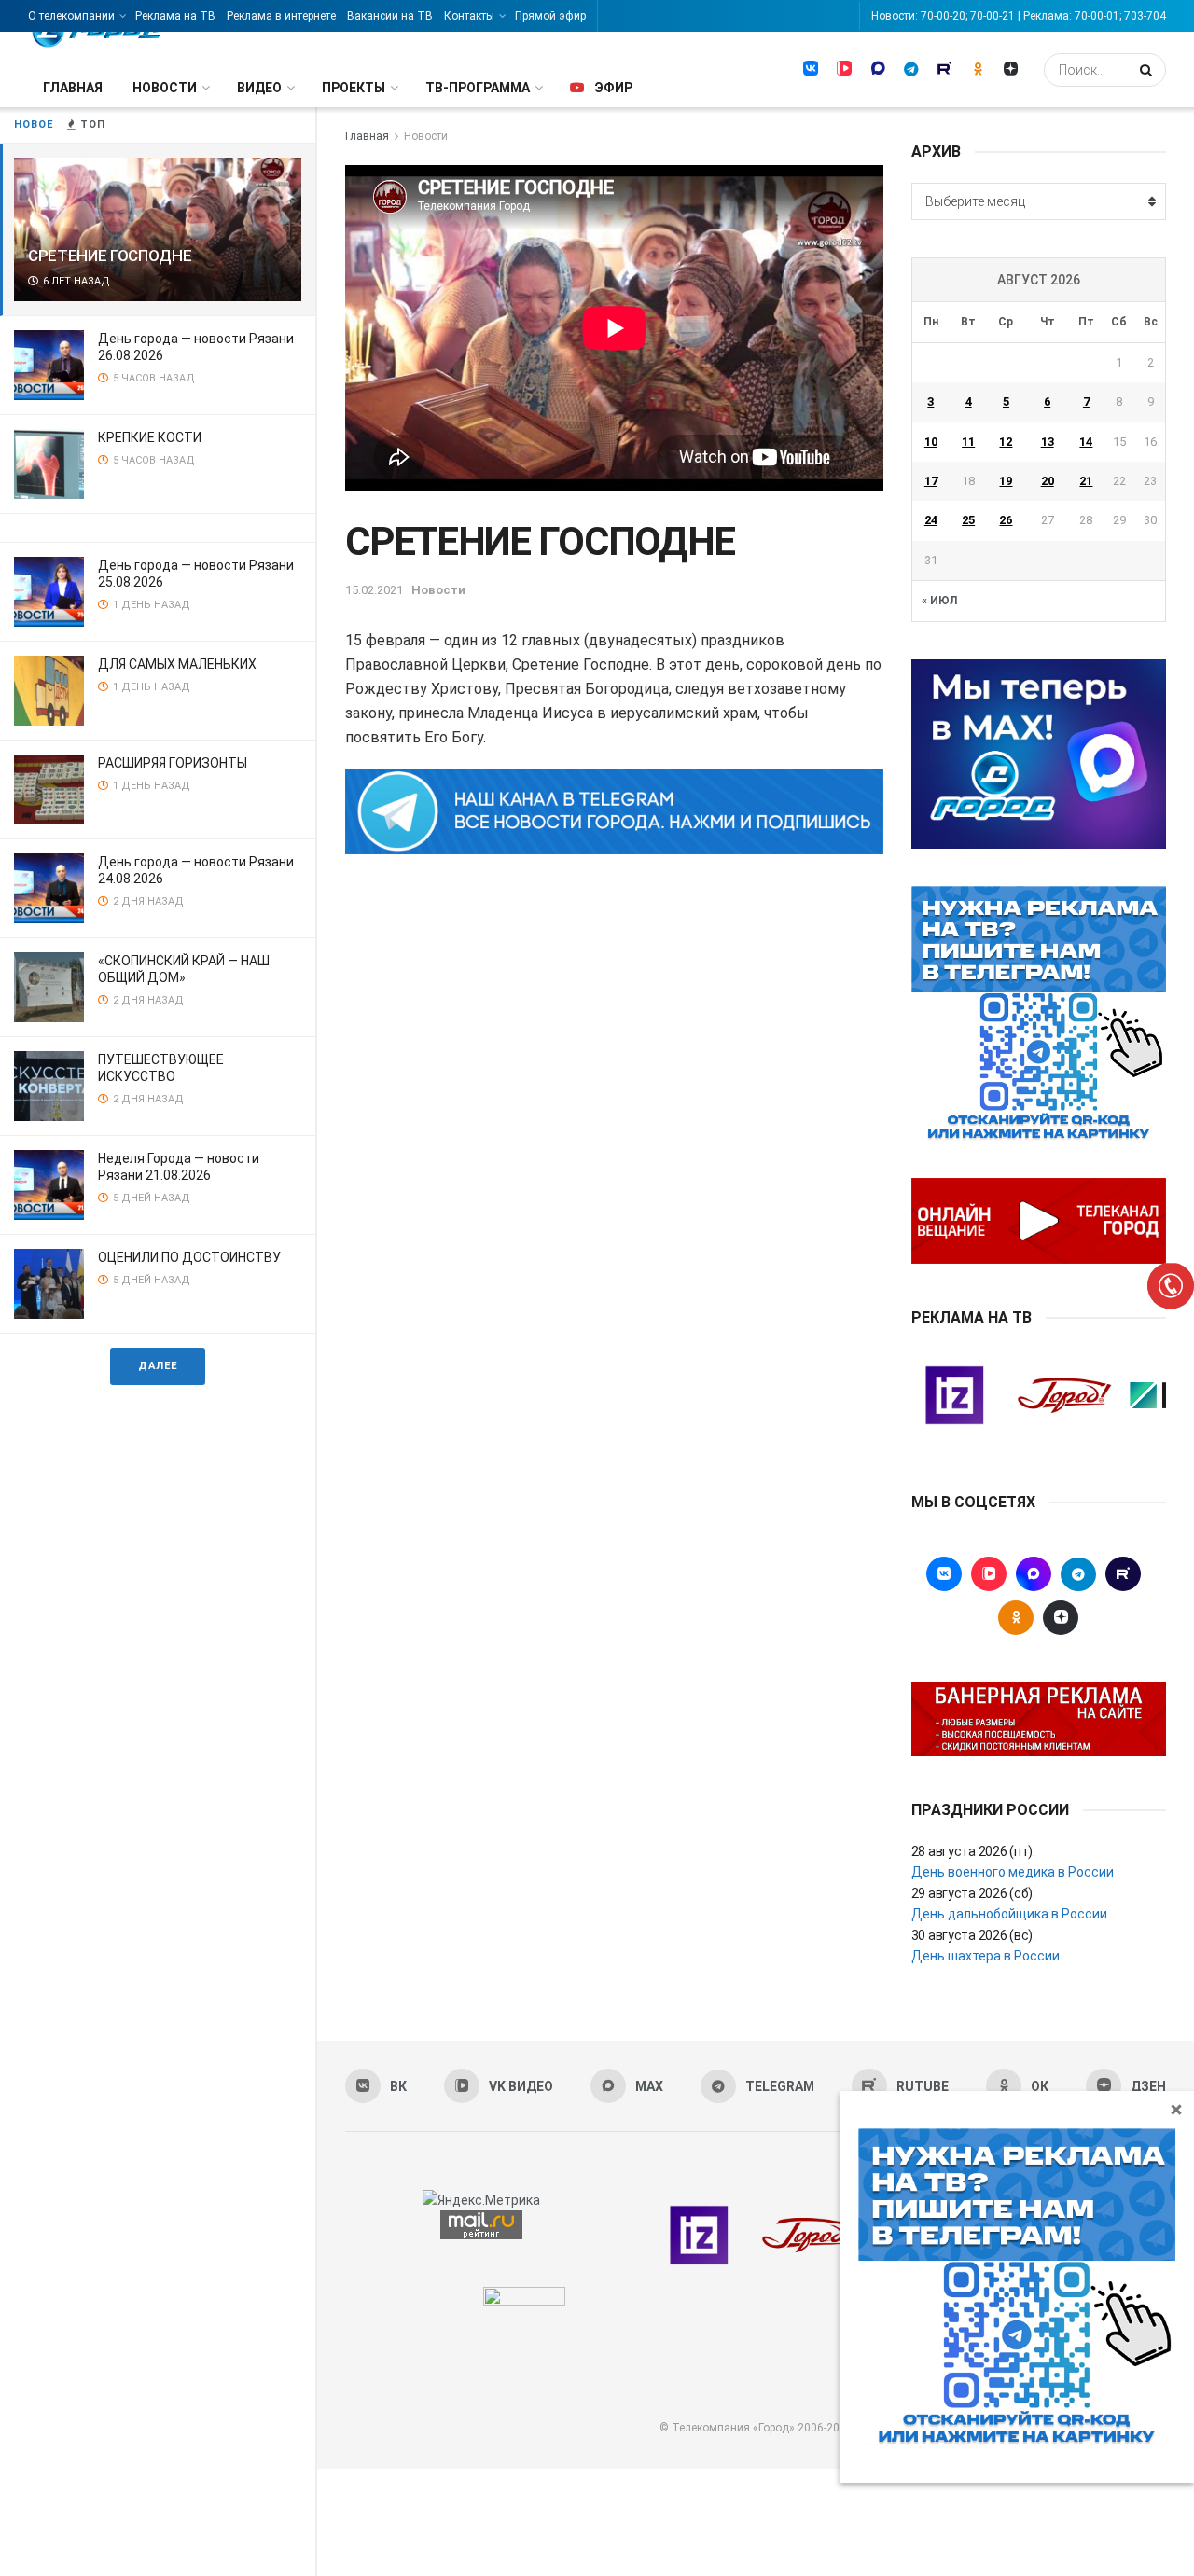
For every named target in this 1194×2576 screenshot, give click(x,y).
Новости (165, 88)
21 (1086, 481)
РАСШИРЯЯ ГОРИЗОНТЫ (173, 763)
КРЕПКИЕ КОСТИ (150, 437)
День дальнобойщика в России (1009, 1914)
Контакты (469, 16)
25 (968, 520)
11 (968, 442)
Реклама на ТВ (175, 16)
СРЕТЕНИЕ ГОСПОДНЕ (110, 256)
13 (1048, 442)
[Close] (1176, 2109)
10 (931, 442)
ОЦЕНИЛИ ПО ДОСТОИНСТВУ (189, 1257)
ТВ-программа (478, 88)
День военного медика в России (1013, 1872)
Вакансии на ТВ (390, 16)
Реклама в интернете (281, 16)
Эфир (613, 88)
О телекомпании (71, 16)
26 (1006, 520)
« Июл (939, 601)
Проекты (354, 88)
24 (931, 520)
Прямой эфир (550, 16)
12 (1006, 442)
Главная (73, 88)
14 (1086, 442)
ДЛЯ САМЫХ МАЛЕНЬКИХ (177, 664)
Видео (259, 88)
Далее (158, 1366)
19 (1006, 481)
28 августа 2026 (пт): (973, 1851)
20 (1048, 481)
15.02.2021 (374, 590)
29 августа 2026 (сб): (973, 1893)
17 (931, 481)
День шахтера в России (986, 1956)
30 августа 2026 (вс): (973, 1935)
